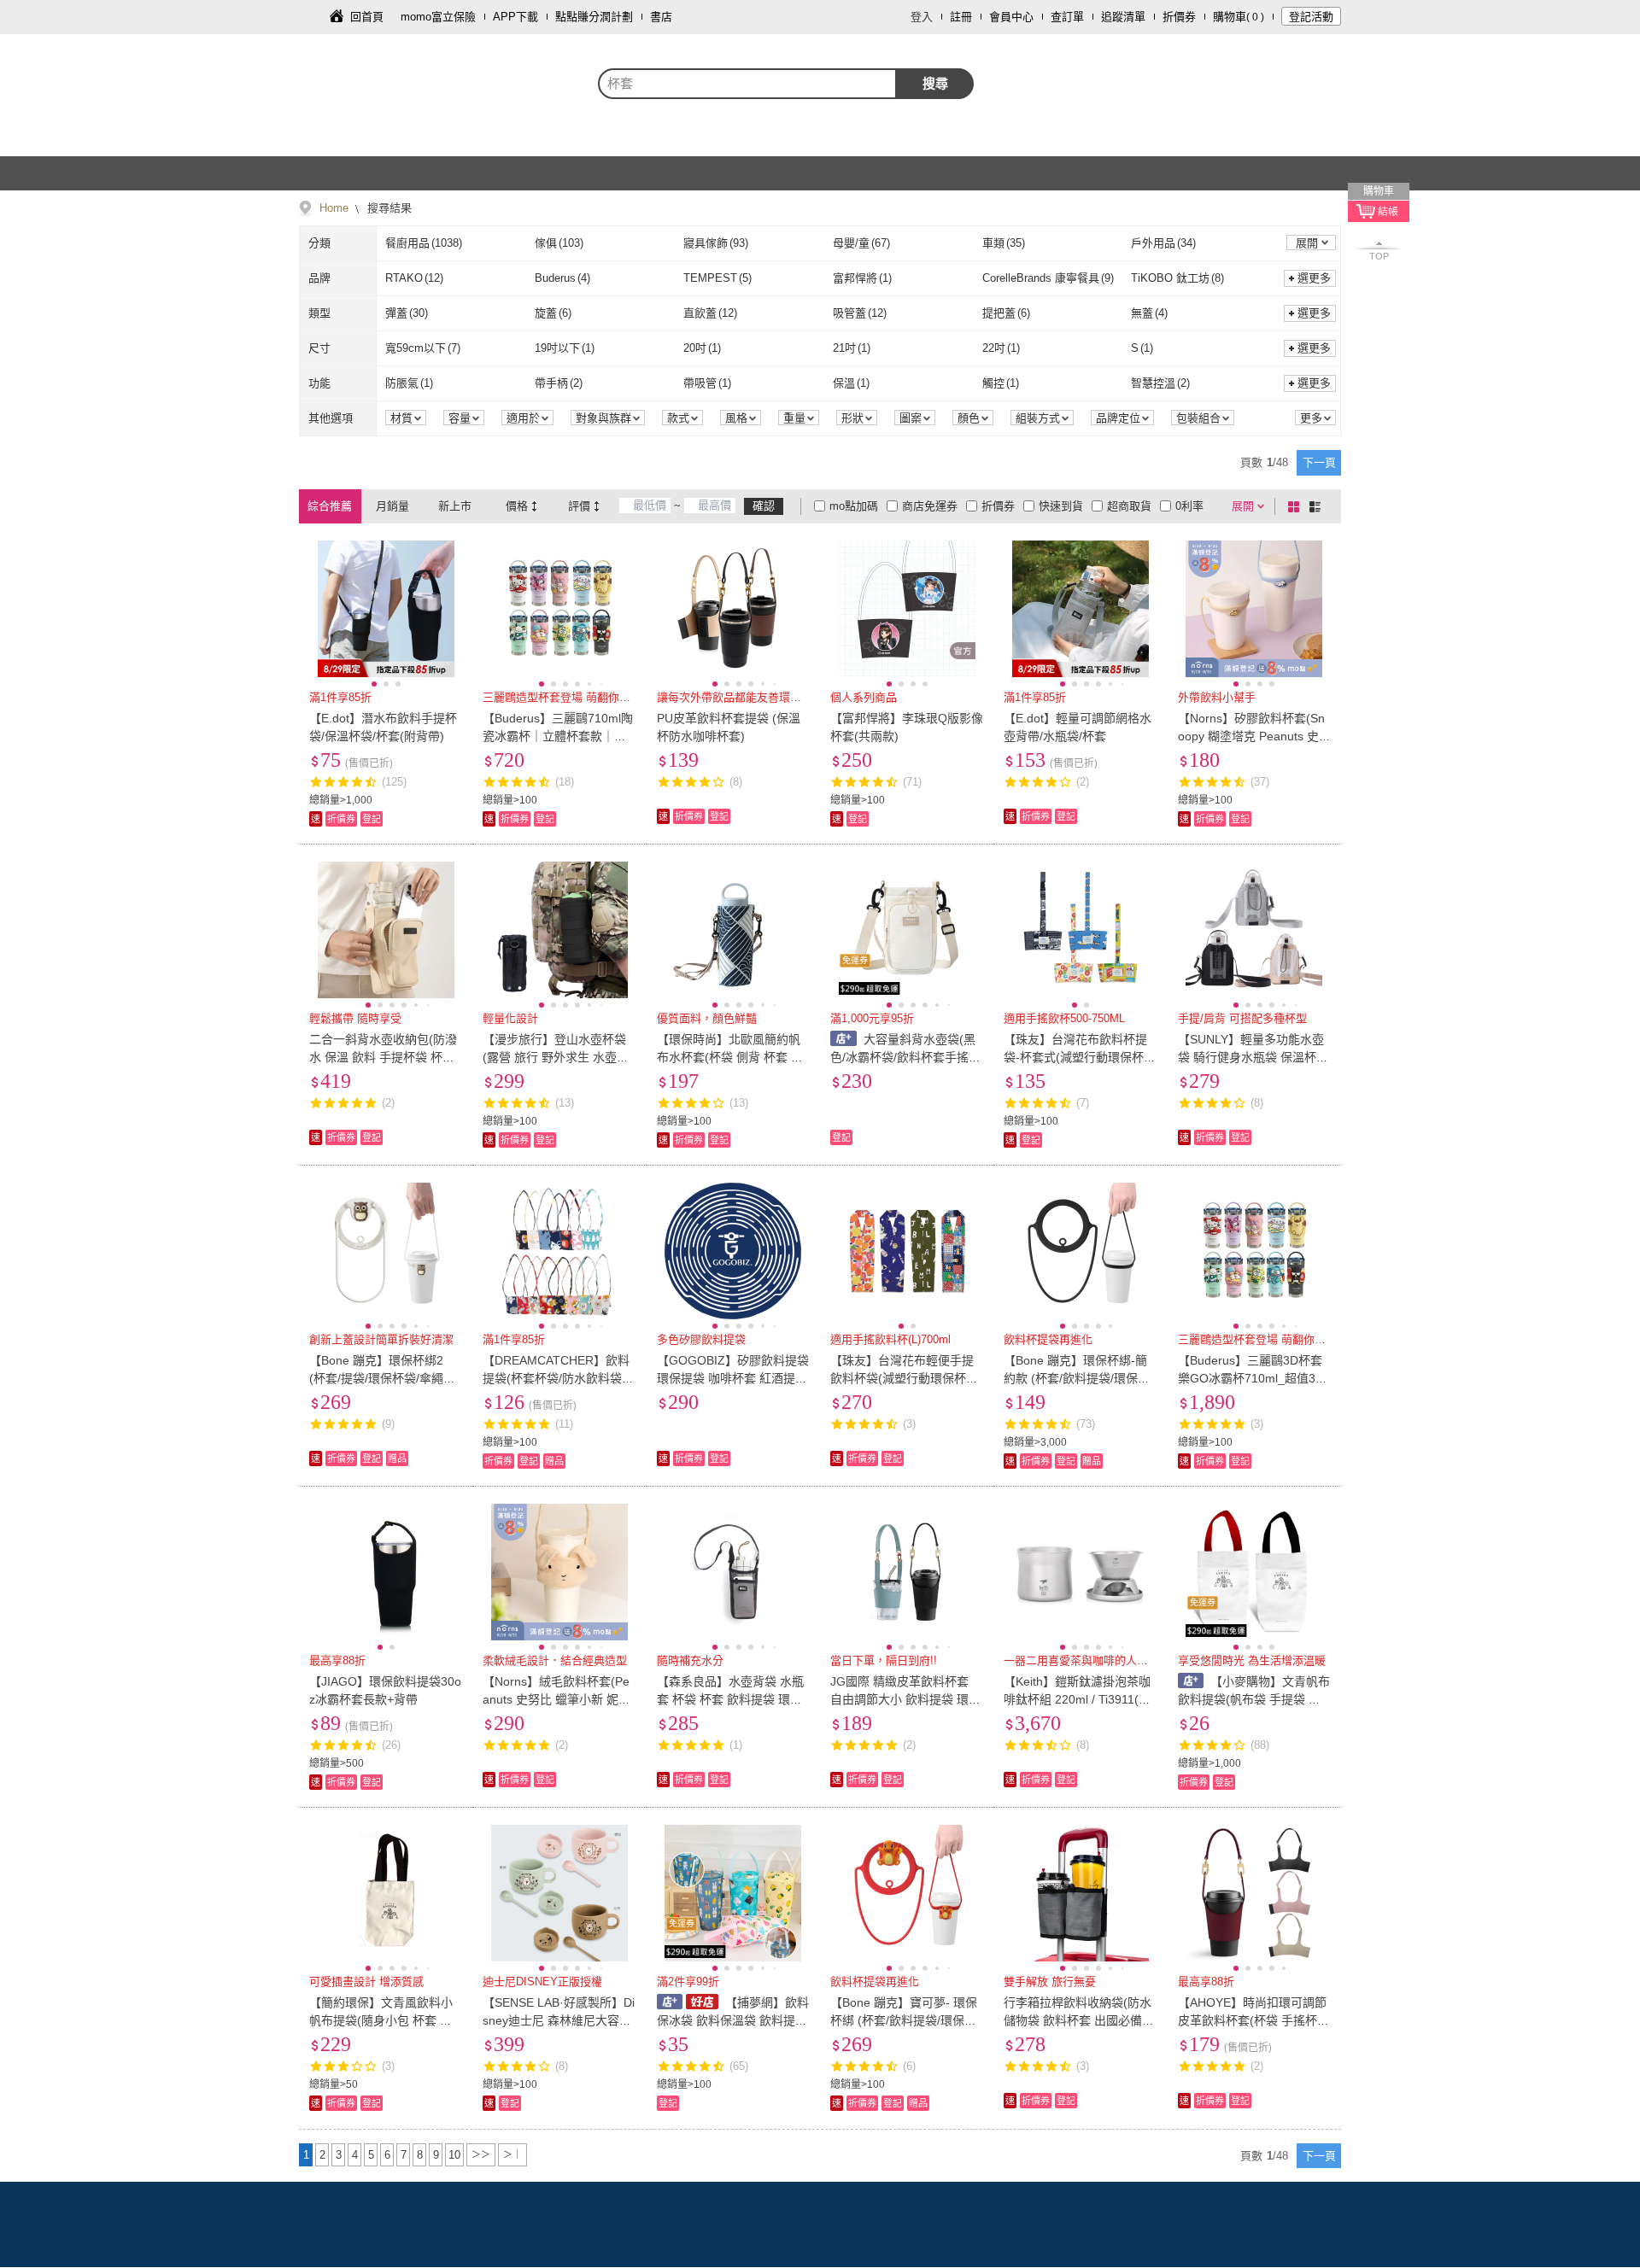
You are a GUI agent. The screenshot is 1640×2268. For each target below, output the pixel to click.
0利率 (1189, 506)
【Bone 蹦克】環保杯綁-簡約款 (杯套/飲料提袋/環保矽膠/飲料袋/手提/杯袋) (1077, 1378)
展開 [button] (1307, 243)
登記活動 (1311, 17)
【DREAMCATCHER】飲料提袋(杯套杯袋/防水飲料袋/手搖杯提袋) (556, 1378)
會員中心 (1011, 17)
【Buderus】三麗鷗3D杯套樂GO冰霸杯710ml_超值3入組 (1253, 1378)
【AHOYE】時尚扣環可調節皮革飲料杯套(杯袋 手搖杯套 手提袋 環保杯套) (1253, 2020)
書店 (661, 17)
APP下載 (515, 17)
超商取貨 (1129, 506)
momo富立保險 (438, 17)
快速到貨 (1061, 506)
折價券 (1179, 17)
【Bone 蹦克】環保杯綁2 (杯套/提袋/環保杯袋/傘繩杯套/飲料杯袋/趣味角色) (382, 1378)
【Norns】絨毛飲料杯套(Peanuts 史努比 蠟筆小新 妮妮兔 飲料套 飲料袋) (556, 1699)
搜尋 (935, 83)
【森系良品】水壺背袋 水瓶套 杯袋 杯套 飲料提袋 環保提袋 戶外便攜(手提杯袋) (730, 1699)
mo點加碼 (854, 506)
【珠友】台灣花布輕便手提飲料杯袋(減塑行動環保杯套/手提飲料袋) (906, 1378)
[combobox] (747, 84)
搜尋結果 (388, 208)
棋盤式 (1297, 506)
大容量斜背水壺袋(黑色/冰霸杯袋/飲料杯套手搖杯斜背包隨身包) (905, 1057)
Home (334, 208)
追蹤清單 (1123, 17)
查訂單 (1067, 17)
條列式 (1318, 506)
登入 (922, 17)
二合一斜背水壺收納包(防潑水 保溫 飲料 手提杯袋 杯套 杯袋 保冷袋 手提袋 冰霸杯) (383, 1057)
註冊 (961, 17)
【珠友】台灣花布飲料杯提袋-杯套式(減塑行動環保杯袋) (1075, 1057)
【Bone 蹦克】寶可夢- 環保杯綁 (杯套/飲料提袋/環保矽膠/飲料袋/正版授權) (904, 2020)
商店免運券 (930, 506)
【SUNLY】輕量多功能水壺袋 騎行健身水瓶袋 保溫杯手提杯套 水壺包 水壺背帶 (1253, 1057)
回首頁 (367, 17)
